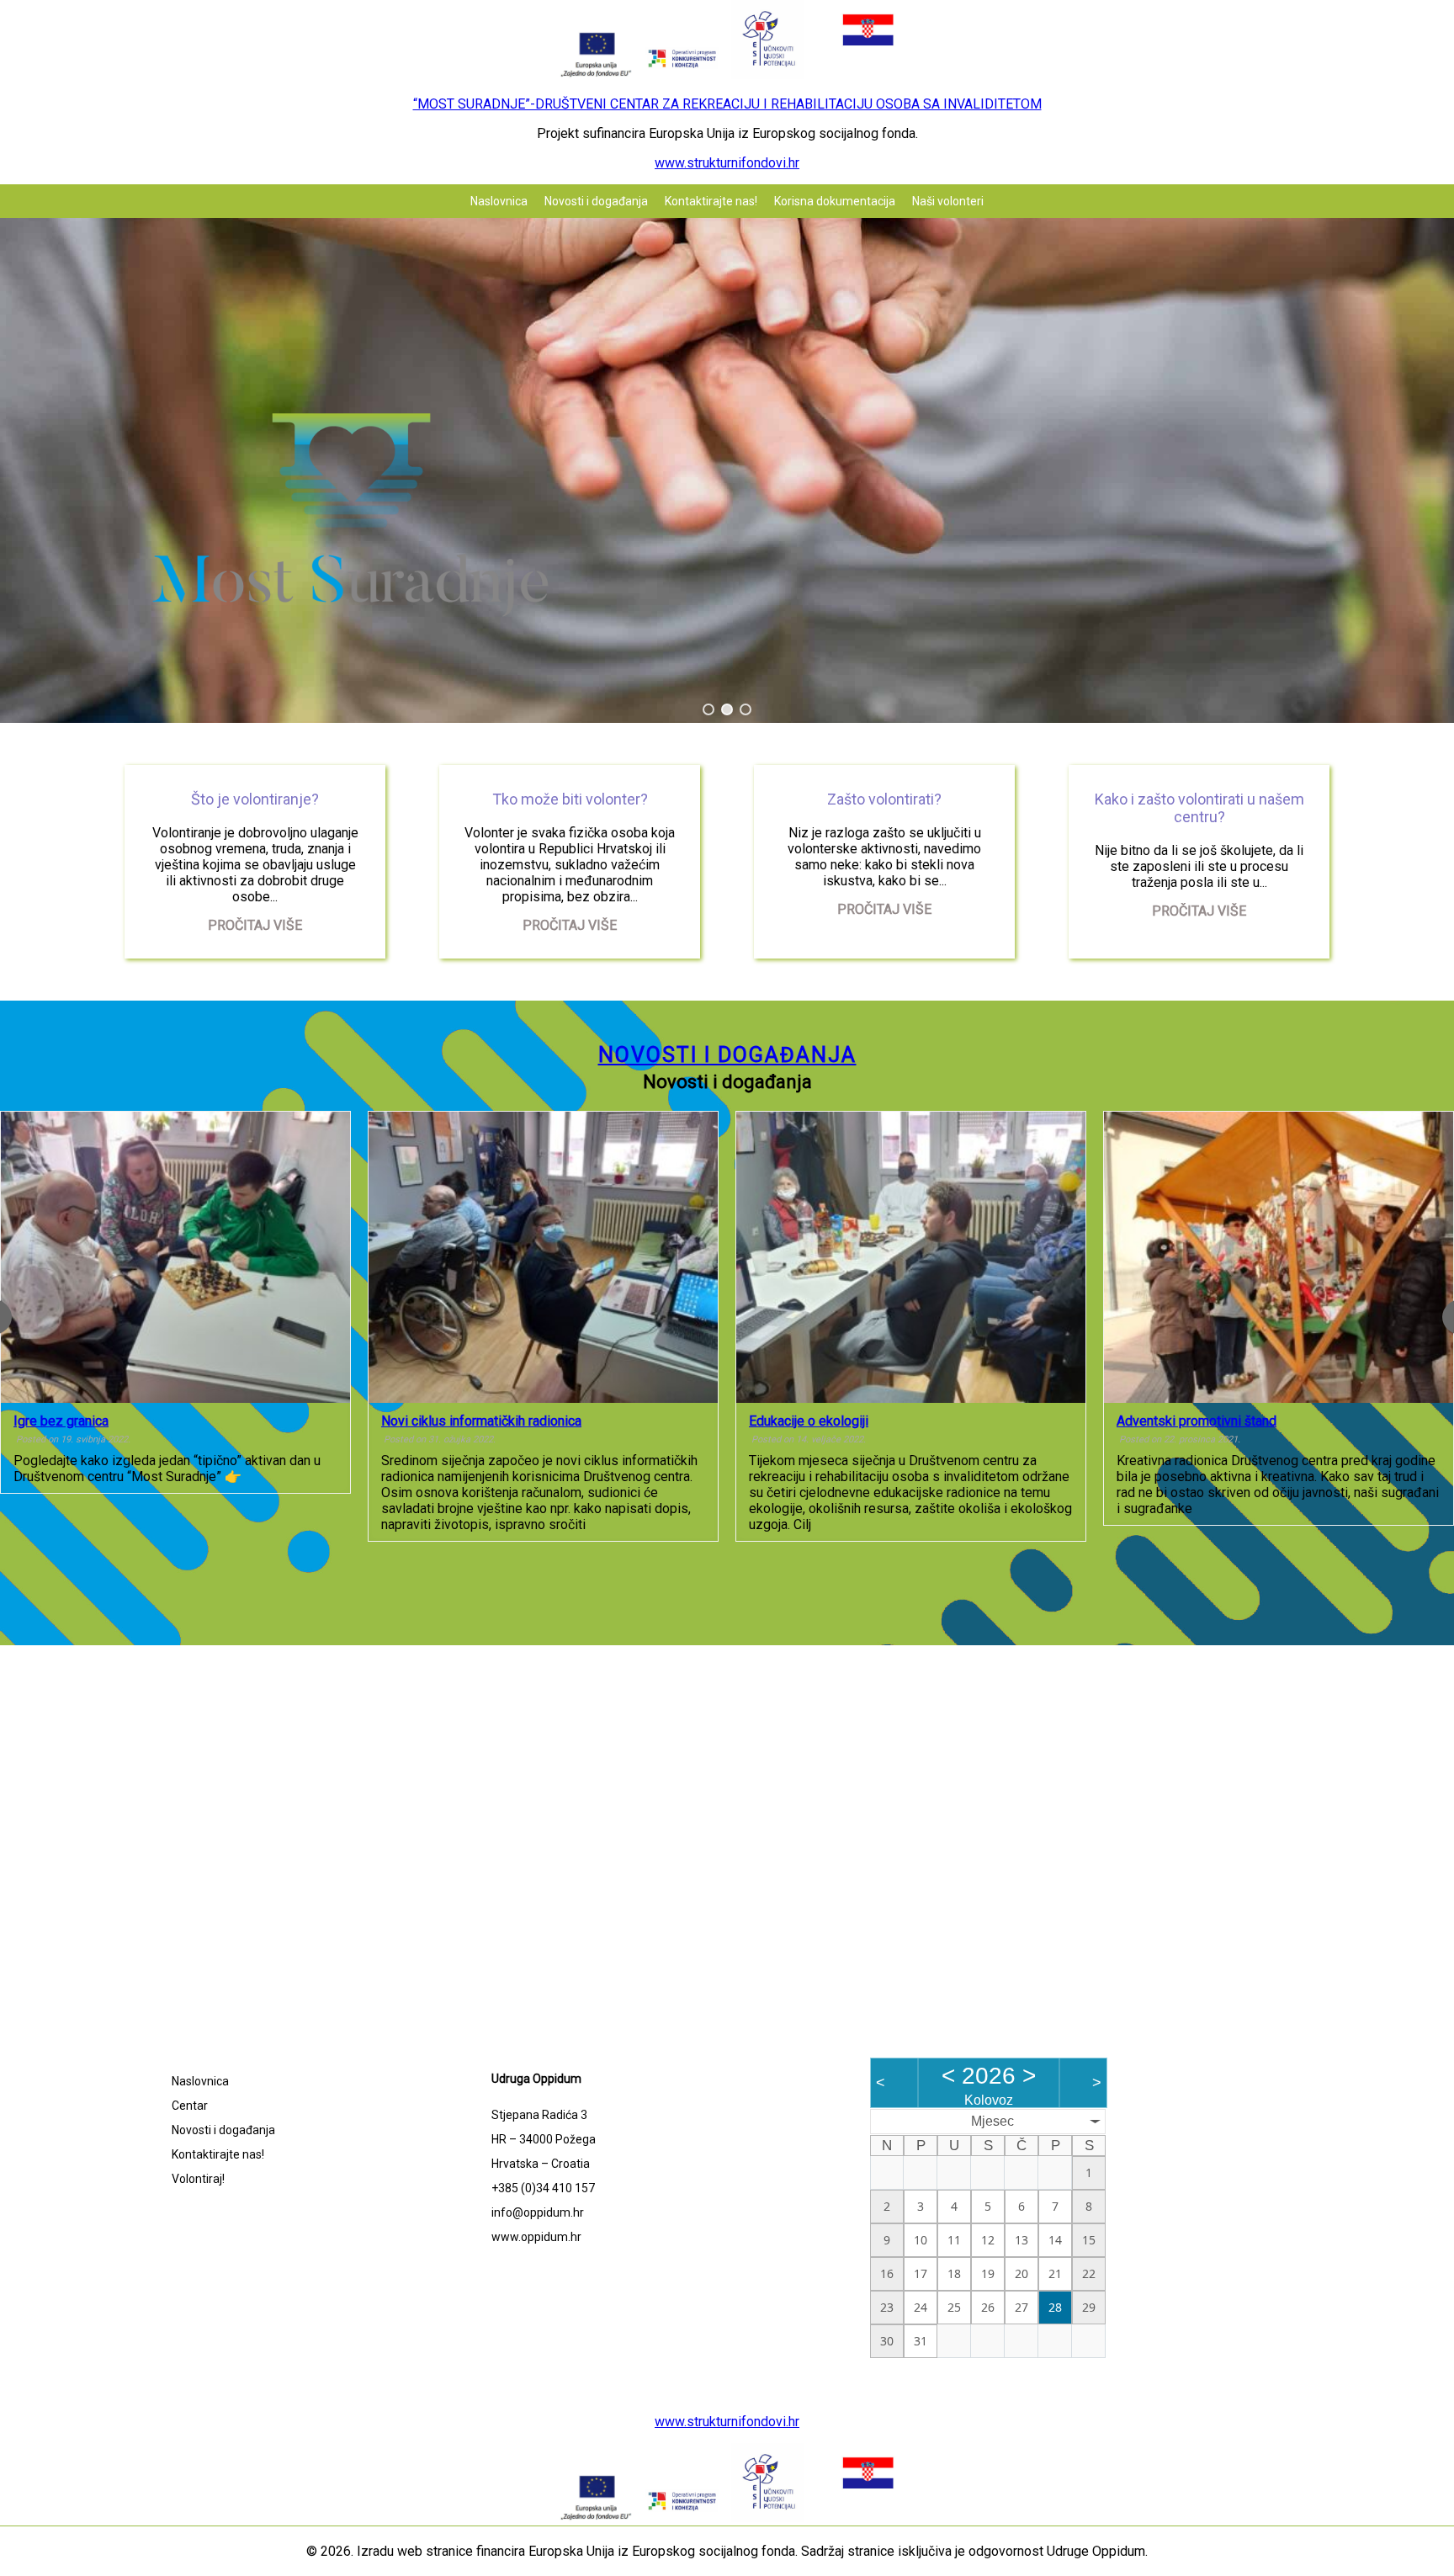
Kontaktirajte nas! (711, 201)
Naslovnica (499, 201)
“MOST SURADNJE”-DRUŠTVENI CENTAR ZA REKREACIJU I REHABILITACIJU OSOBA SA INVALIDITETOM (727, 104)
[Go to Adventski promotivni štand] (997, 1257)
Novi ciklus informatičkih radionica (199, 1421)
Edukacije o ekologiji (527, 1421)
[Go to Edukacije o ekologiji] (629, 1257)
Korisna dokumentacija (835, 201)
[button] (708, 709)
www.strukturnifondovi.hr (727, 163)
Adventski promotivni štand (915, 1421)
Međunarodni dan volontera (1282, 1421)
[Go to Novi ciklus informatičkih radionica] (261, 1257)
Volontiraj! (198, 2179)
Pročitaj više (255, 925)
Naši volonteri (948, 201)
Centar (190, 2106)
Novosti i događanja (596, 201)
